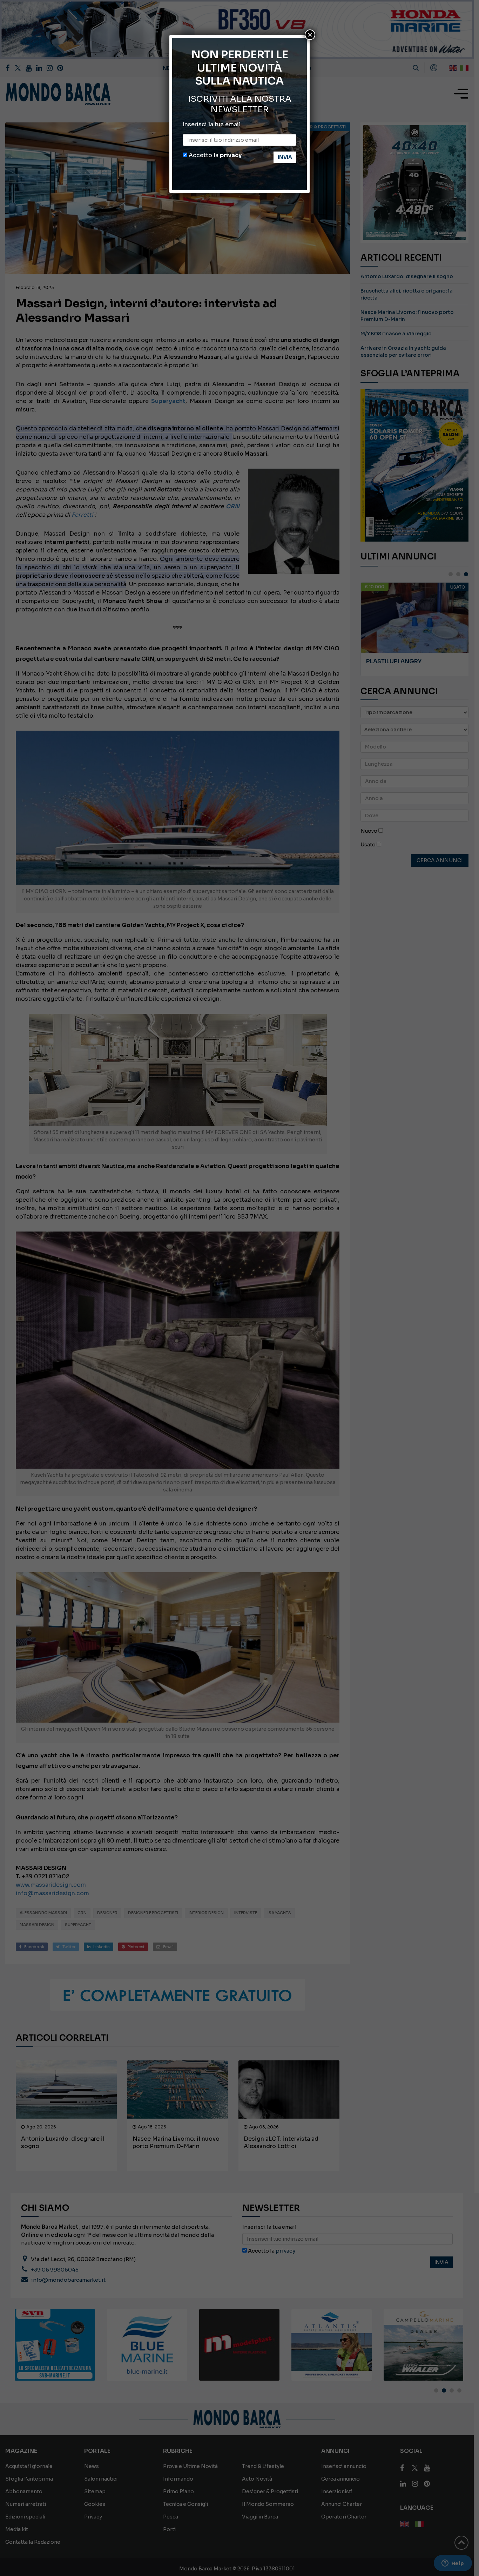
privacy (231, 155)
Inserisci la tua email (212, 124)
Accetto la (214, 155)
